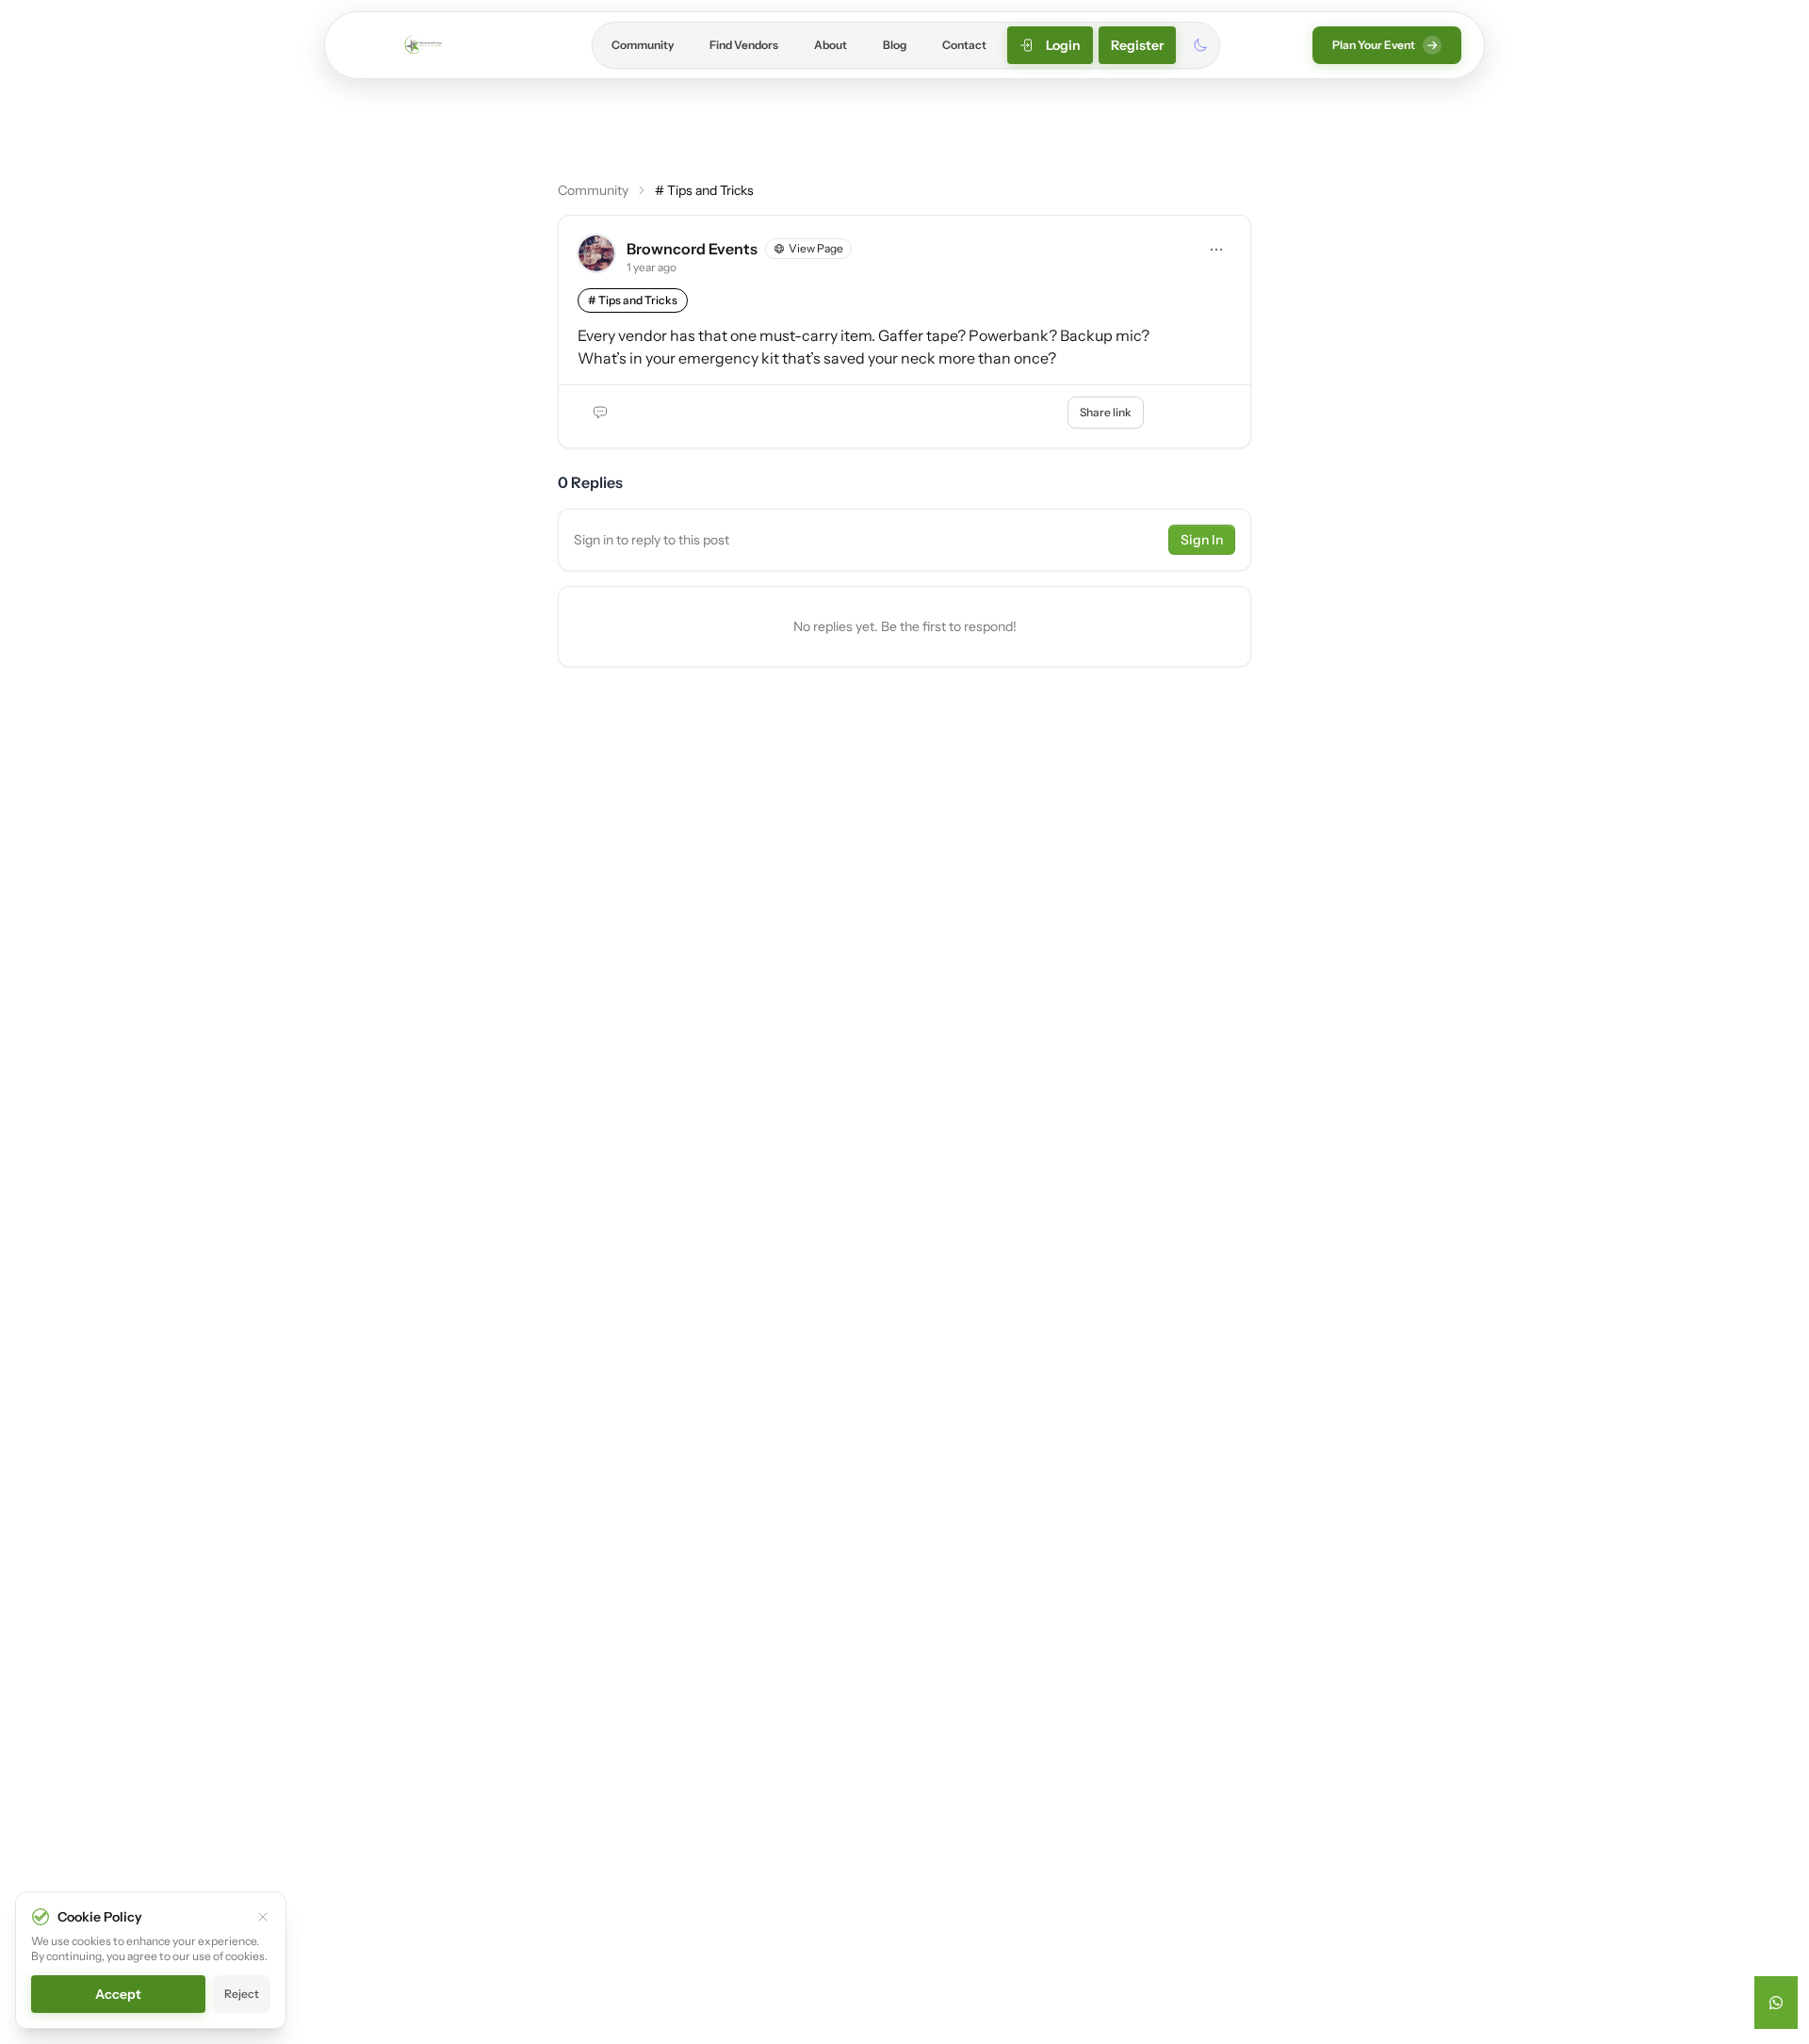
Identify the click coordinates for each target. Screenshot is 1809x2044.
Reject (242, 1994)
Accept (118, 1994)
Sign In (1202, 540)
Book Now (1193, 412)
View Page (816, 248)
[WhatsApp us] (1776, 2003)
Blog (895, 45)
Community (643, 45)
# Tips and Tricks (704, 190)
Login (1063, 45)
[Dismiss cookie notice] (263, 1917)
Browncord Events (692, 249)
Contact (964, 45)
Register (1137, 45)
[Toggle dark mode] (1200, 45)
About (831, 45)
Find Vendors (744, 45)
